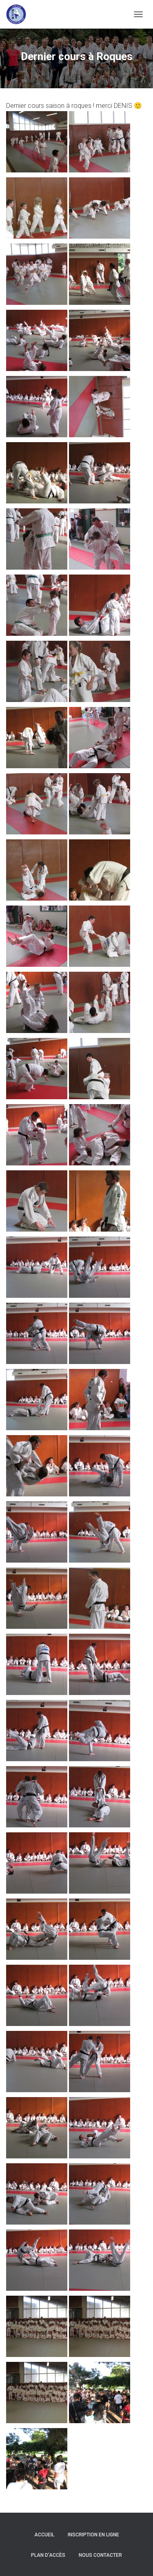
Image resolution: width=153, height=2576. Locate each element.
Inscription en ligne (93, 2535)
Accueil (44, 2535)
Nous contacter (100, 2555)
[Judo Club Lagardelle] (19, 14)
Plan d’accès (48, 2555)
